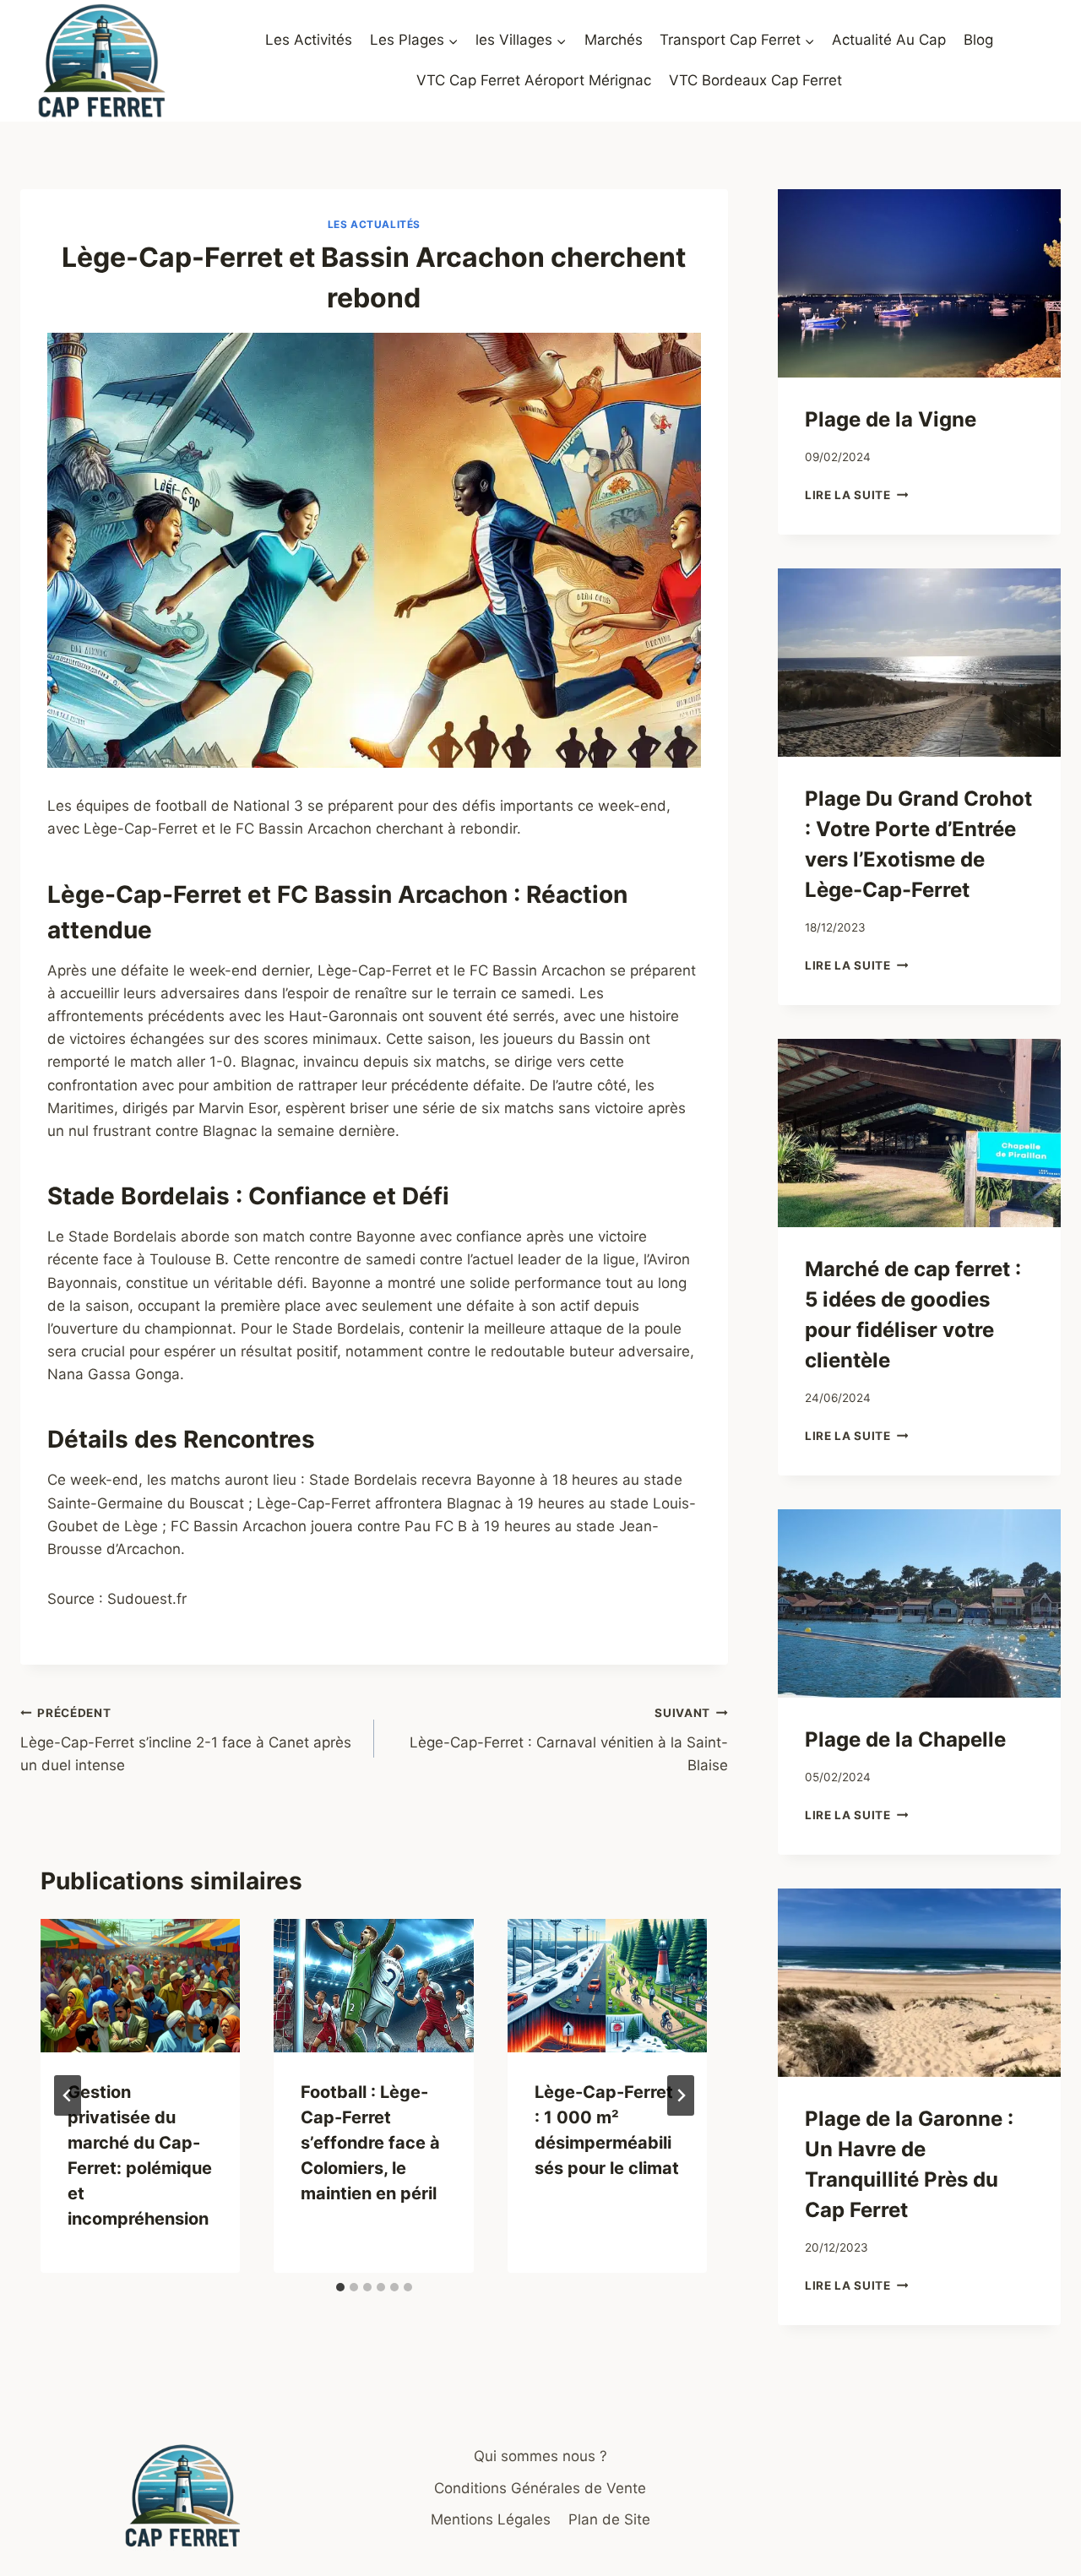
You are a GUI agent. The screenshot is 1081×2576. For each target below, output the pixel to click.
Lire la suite (856, 495)
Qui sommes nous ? (540, 2456)
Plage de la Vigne (891, 419)
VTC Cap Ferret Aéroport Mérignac (534, 80)
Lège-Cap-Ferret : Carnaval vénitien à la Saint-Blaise (569, 1740)
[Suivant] (681, 2095)
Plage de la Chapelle (905, 1739)
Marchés (614, 40)
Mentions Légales (491, 2519)
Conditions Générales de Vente (540, 2488)
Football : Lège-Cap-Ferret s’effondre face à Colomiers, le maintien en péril (370, 2143)
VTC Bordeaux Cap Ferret (755, 80)
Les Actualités (374, 224)
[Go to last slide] (68, 2095)
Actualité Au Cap (889, 40)
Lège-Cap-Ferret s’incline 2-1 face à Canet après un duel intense (186, 1740)
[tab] (340, 2287)
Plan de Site (609, 2519)
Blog (978, 40)
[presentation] (140, 1986)
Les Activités (309, 40)
